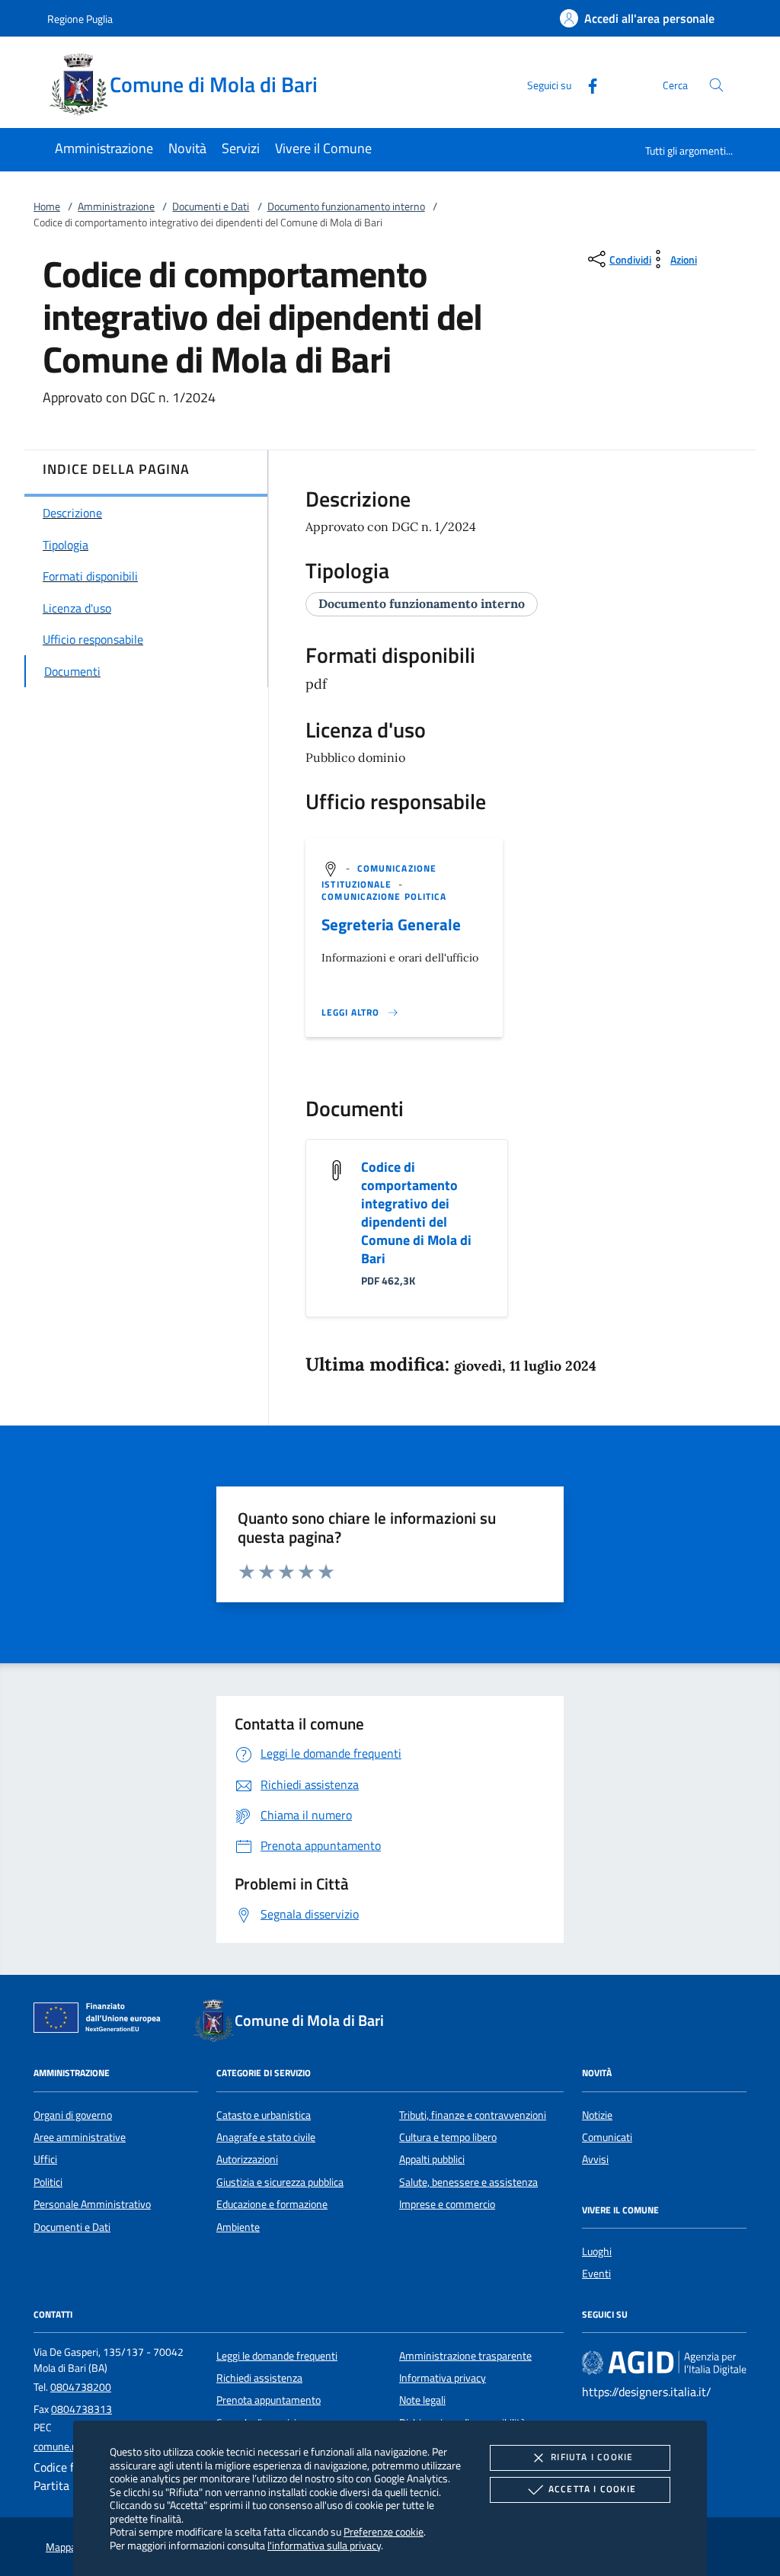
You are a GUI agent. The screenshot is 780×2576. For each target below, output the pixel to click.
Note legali (422, 2400)
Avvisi (595, 2159)
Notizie (597, 2115)
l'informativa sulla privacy (324, 2545)
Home (47, 206)
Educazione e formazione (272, 2204)
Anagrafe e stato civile (266, 2137)
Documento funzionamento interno (346, 206)
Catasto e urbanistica (264, 2115)
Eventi (596, 2274)
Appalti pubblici (432, 2159)
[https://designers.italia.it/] (664, 2362)
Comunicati (607, 2137)
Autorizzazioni (247, 2159)
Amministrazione (116, 206)
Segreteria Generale (391, 924)
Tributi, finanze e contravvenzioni (473, 2115)
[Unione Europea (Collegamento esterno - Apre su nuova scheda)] (101, 2021)
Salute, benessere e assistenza (468, 2182)
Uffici (45, 2159)
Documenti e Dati (211, 206)
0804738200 (81, 2387)
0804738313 (82, 2409)
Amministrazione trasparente (465, 2356)
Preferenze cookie (384, 2531)
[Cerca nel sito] (716, 85)
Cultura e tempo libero (448, 2137)
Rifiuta (592, 2457)
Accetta (592, 2489)
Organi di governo (73, 2115)
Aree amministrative (80, 2137)
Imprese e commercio (447, 2204)
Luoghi (597, 2251)
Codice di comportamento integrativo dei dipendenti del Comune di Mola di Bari (416, 1213)
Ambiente (238, 2227)
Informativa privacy (443, 2378)
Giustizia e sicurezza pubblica (280, 2182)
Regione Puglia (80, 19)
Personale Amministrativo (92, 2204)
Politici (48, 2182)
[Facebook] (587, 84)
